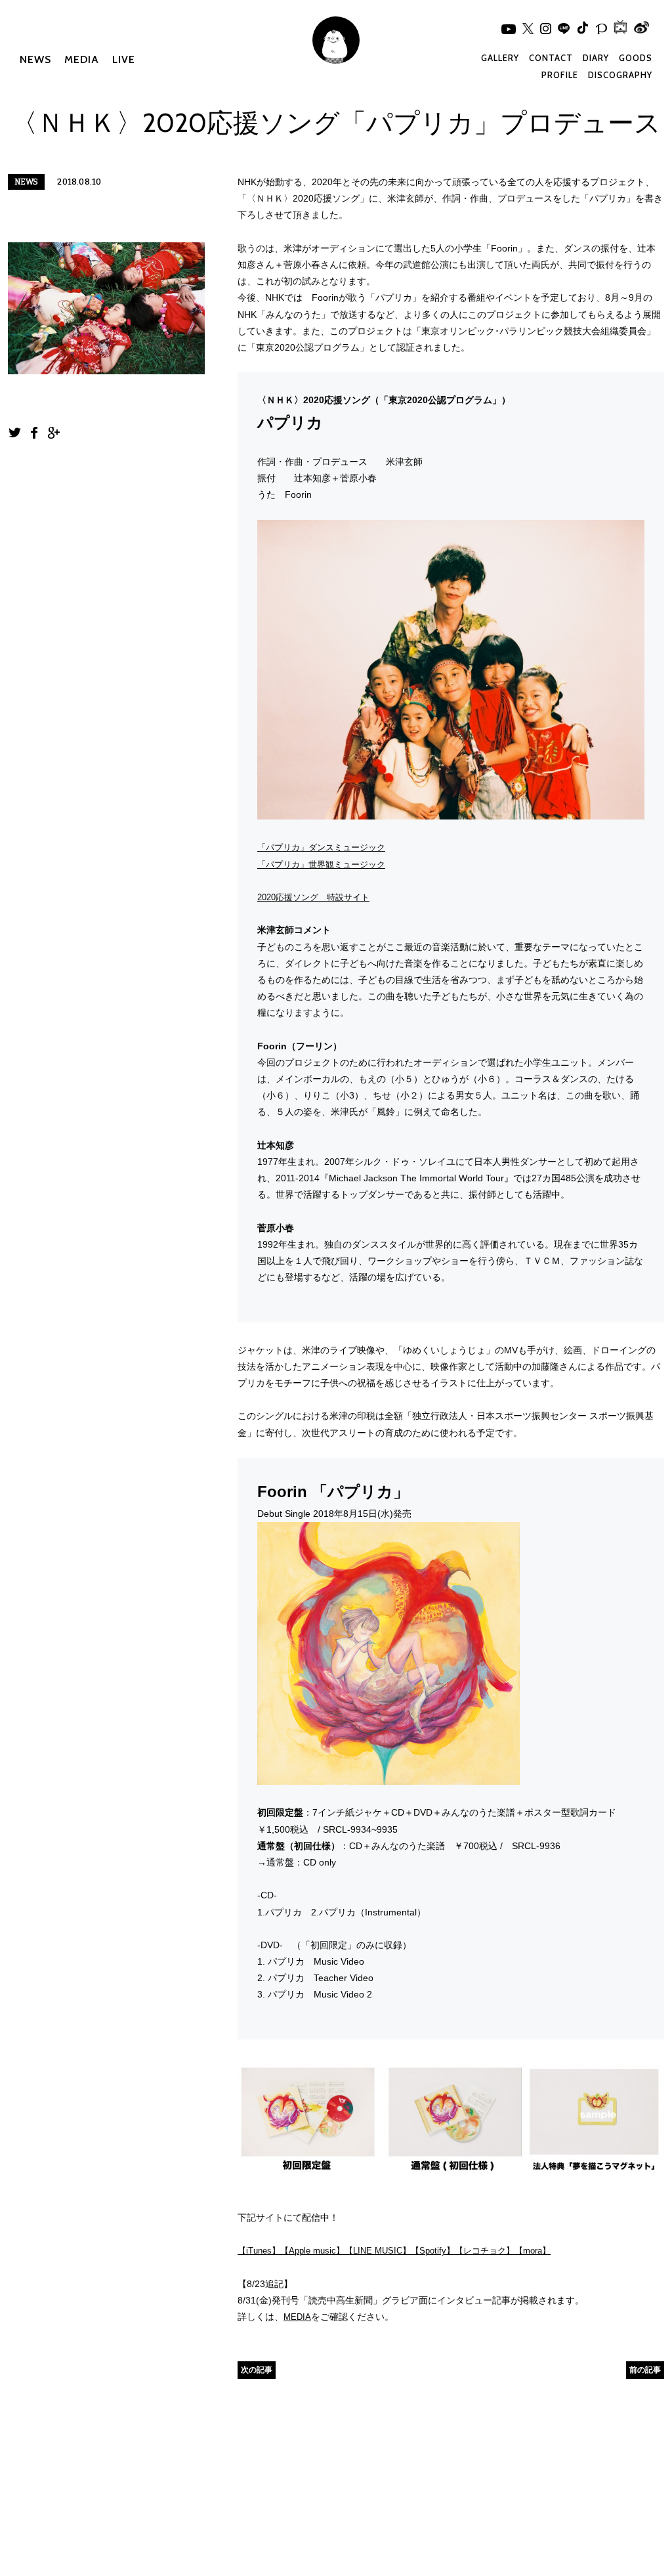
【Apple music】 (312, 2251)
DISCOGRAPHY (620, 75)
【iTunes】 (259, 2251)
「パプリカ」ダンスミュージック (321, 847)
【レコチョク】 (485, 2251)
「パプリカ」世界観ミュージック (321, 864)
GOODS (636, 58)
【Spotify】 (433, 2251)
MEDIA (82, 59)
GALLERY (500, 58)
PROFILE (560, 75)
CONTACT (551, 58)
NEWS (35, 59)
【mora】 (533, 2251)
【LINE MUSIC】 (378, 2251)
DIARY (596, 58)
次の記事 (257, 2369)
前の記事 (645, 2369)
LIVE (124, 59)
